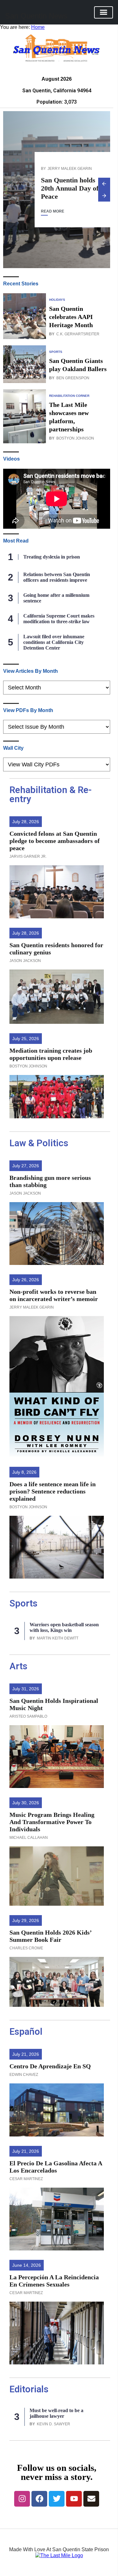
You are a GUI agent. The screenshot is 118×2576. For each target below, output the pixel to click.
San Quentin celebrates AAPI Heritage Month (71, 317)
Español (26, 2032)
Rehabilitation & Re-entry (51, 794)
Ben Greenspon (73, 378)
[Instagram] (22, 2499)
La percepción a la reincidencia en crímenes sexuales (54, 2281)
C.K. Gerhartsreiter (78, 334)
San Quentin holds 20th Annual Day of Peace (70, 188)
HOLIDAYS (57, 300)
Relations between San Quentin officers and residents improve (57, 577)
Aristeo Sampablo (28, 1716)
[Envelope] (91, 2499)
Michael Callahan (29, 1838)
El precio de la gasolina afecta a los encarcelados (56, 2167)
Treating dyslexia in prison (52, 557)
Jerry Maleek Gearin (70, 168)
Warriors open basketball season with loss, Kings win (64, 1627)
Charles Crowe (26, 1948)
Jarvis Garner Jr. (28, 856)
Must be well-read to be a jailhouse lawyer (56, 2413)
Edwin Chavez (24, 2075)
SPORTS (56, 352)
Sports (23, 1603)
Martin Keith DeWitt (58, 1638)
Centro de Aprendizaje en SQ (50, 2066)
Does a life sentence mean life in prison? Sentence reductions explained (53, 1491)
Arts (18, 1666)
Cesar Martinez (26, 2179)
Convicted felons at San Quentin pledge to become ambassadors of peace (55, 841)
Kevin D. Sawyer (53, 2424)
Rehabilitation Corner (69, 396)
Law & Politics (39, 1143)
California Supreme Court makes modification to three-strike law (59, 619)
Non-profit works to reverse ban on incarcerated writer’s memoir (54, 1295)
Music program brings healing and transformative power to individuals (52, 1822)
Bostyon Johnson (75, 438)
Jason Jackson (25, 961)
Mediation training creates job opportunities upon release (51, 1054)
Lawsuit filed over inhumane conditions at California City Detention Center (54, 642)
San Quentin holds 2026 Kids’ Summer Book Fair (51, 1936)
